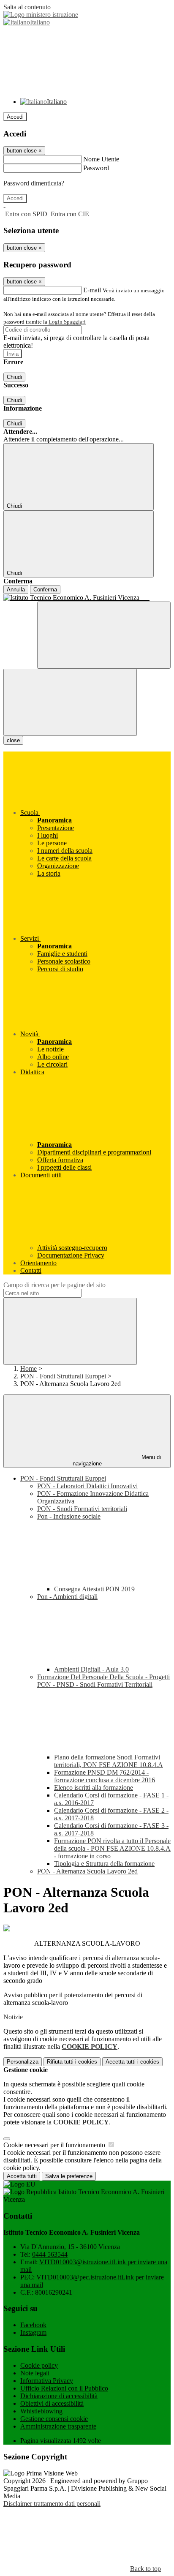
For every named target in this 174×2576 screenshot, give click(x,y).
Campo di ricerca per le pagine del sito (54, 1285)
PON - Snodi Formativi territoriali (82, 1509)
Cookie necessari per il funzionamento (55, 2145)
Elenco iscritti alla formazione (94, 1788)
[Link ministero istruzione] (41, 15)
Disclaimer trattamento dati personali (52, 2504)
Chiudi (14, 377)
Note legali (35, 2373)
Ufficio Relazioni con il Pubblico (64, 2388)
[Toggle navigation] (70, 702)
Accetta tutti (132, 2062)
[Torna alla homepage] (87, 598)
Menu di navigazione (117, 1460)
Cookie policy (39, 2365)
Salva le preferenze (69, 2176)
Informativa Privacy (47, 2381)
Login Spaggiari (67, 322)
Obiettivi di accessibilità (52, 2403)
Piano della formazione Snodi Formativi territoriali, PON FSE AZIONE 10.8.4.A (109, 1761)
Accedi (15, 117)
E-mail (92, 290)
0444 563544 (50, 2254)
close (13, 740)
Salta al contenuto (27, 7)
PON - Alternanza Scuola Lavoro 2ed (87, 1871)
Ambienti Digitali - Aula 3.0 (91, 1669)
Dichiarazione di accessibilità (59, 2396)
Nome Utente (101, 159)
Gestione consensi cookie (54, 2419)
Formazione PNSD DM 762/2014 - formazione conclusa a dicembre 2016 (105, 1776)
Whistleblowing (41, 2411)
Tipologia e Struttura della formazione (104, 1864)
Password (96, 168)
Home (29, 1368)
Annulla (16, 590)
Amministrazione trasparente (58, 2426)
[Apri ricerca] (104, 635)
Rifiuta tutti (72, 2062)
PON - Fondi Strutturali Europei (63, 1376)
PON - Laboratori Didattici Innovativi (87, 1486)
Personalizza (23, 2062)
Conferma (45, 590)
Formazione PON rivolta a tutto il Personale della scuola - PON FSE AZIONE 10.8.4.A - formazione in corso (112, 1848)
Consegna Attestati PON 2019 (94, 1589)
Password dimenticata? (34, 183)
